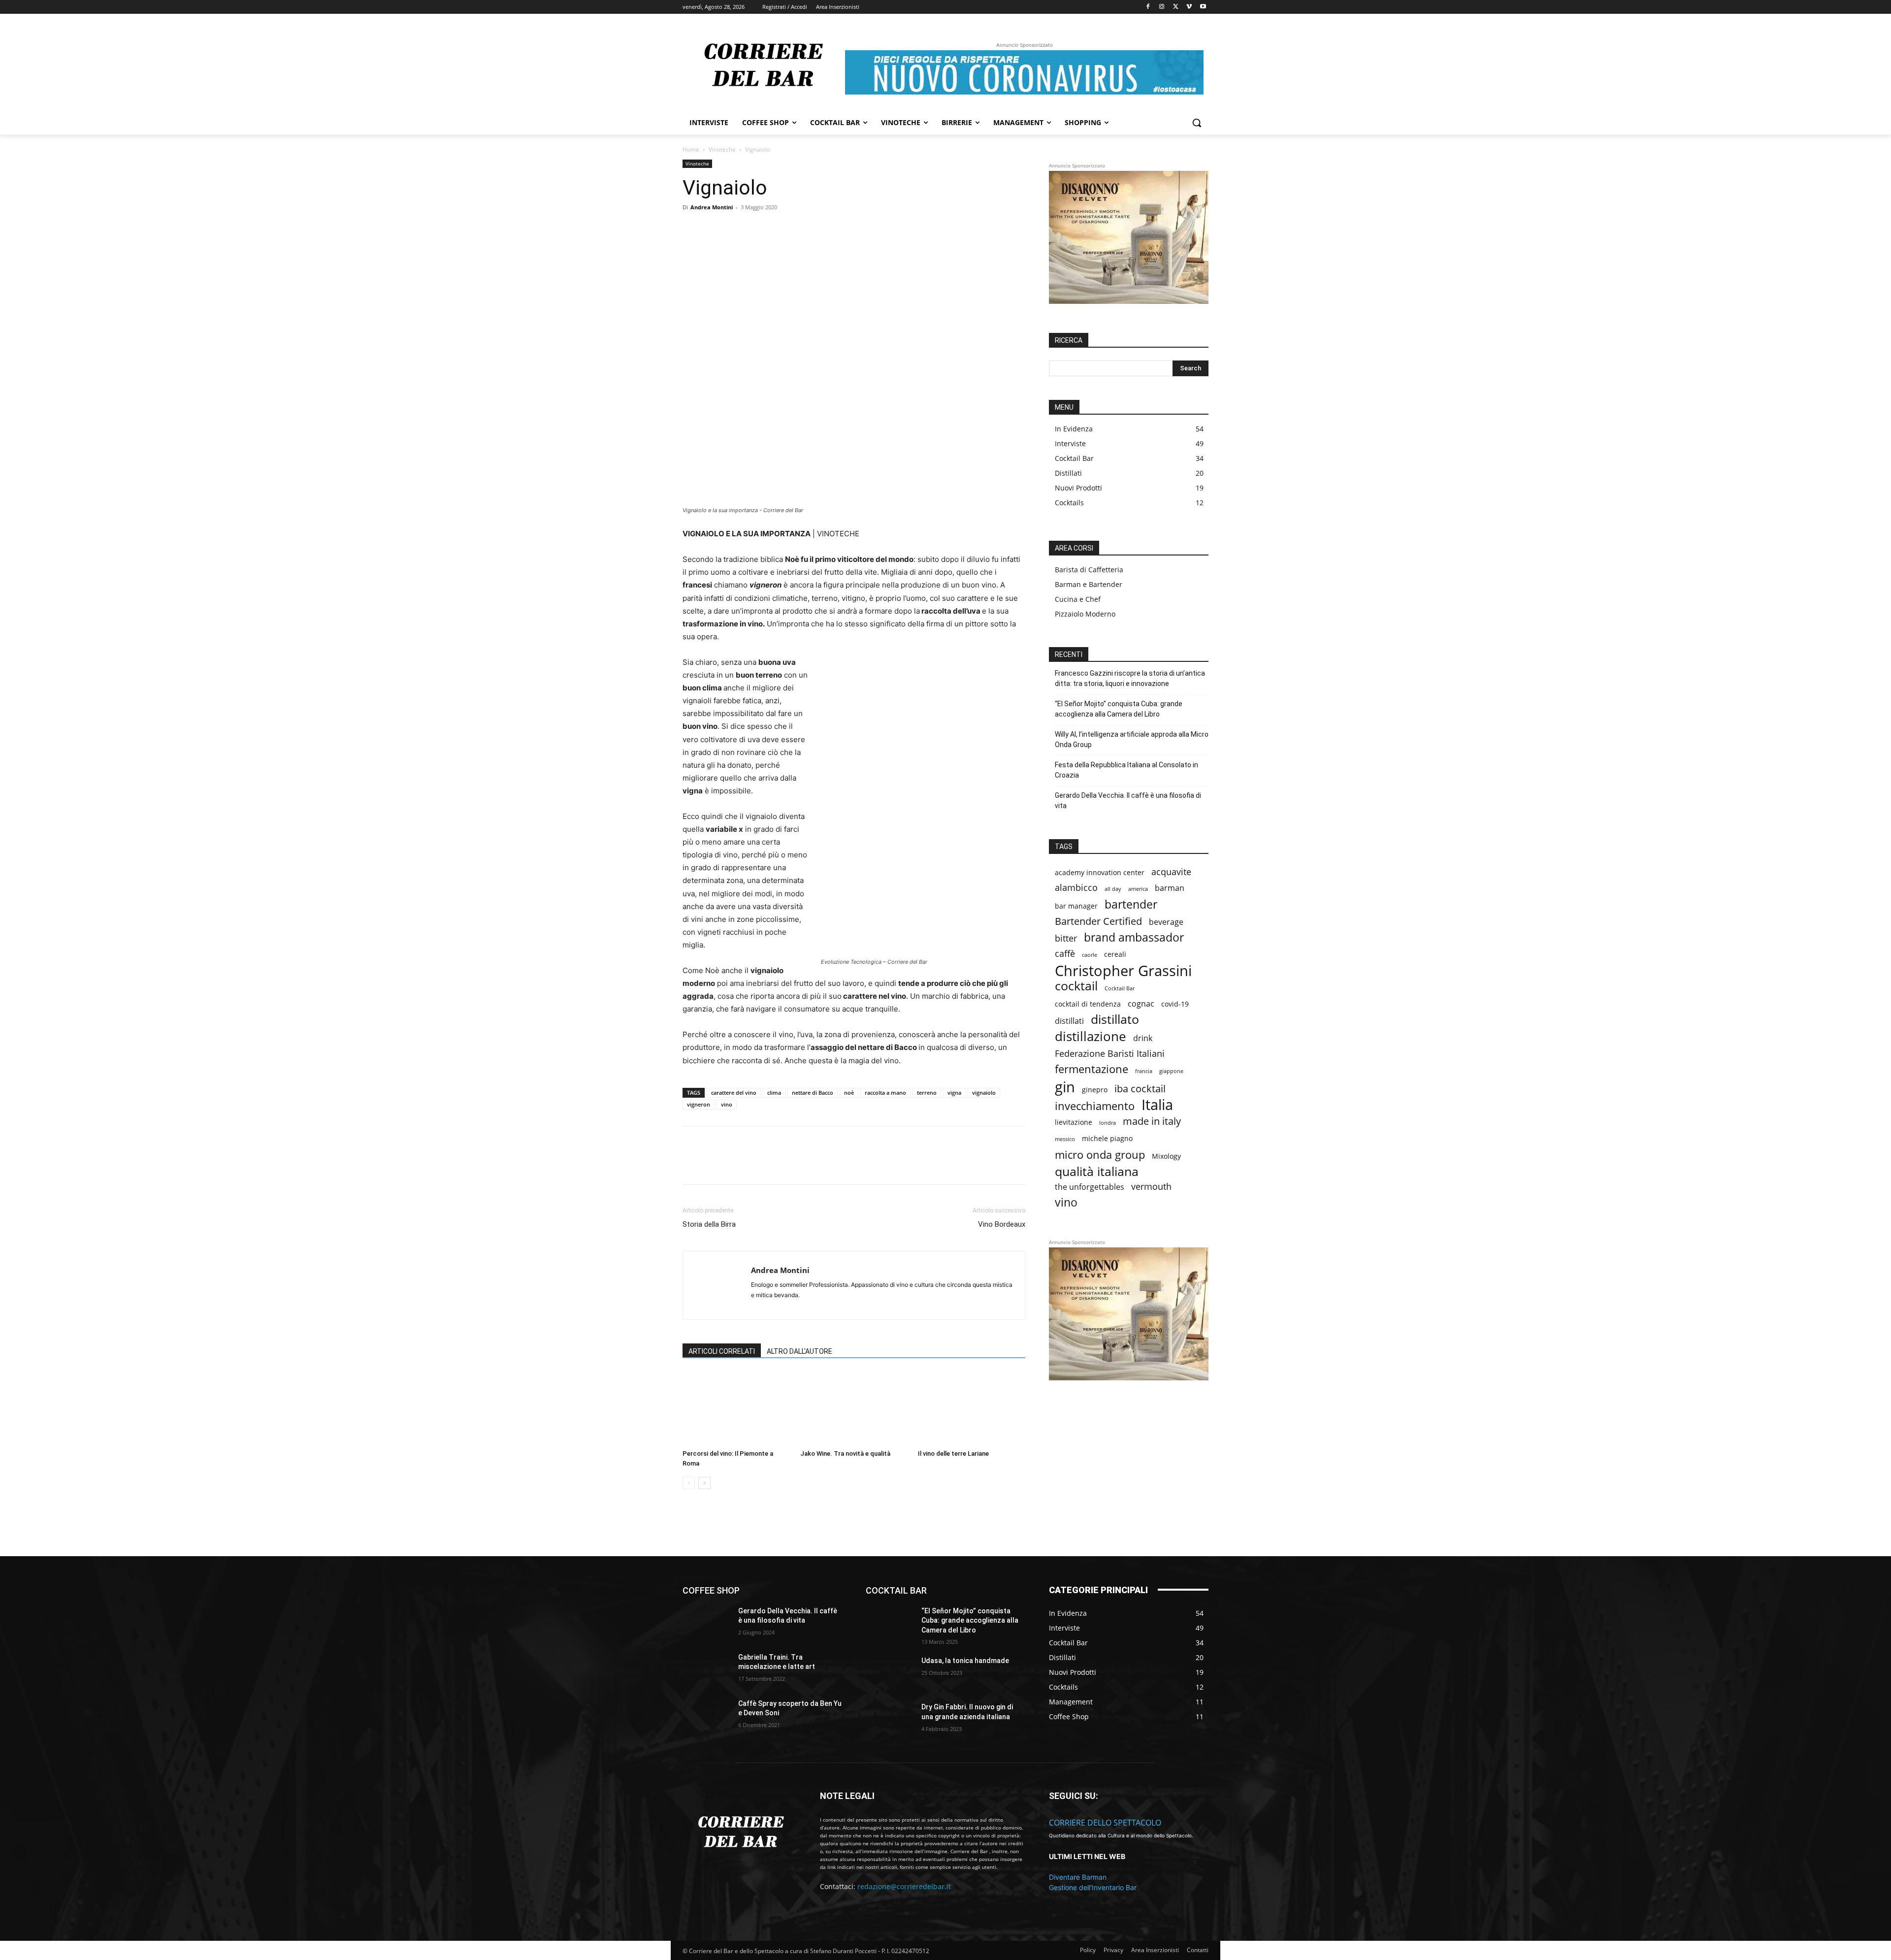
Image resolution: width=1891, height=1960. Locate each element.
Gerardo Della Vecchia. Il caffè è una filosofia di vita (1128, 800)
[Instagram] (1162, 7)
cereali (1115, 954)
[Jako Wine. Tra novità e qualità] (854, 1408)
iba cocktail (1140, 1089)
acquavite (1171, 872)
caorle (1090, 955)
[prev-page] (689, 1483)
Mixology (1166, 1156)
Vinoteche (722, 149)
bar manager (1076, 906)
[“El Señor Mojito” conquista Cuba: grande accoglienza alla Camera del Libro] (890, 1623)
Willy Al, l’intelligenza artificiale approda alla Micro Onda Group (1132, 739)
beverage (1166, 922)
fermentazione (1092, 1069)
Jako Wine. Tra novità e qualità (845, 1454)
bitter (1066, 938)
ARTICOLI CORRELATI (722, 1351)
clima (774, 1093)
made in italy (1152, 1121)
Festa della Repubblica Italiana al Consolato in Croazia (1126, 770)
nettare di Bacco (813, 1093)
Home (691, 149)
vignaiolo (984, 1093)
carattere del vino (734, 1093)
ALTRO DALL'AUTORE (799, 1351)
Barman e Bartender (1089, 584)
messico (1065, 1139)
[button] (1197, 123)
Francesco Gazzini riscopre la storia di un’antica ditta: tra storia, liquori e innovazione (1130, 678)
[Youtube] (1203, 7)
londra (1108, 1123)
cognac (1141, 1004)
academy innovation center (1100, 872)
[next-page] (704, 1483)
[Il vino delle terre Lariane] (972, 1408)
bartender (1131, 904)
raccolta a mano (885, 1093)
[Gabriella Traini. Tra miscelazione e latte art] (706, 1669)
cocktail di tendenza (1088, 1004)
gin (1065, 1087)
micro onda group (1100, 1155)
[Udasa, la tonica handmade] (890, 1673)
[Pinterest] (806, 247)
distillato (1115, 1019)
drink (1143, 1038)
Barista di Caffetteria (1089, 570)
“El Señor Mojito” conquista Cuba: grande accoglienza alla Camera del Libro (1119, 709)
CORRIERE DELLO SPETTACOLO (1105, 1823)
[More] (852, 247)
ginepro (1095, 1090)
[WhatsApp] (829, 247)
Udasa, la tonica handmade (965, 1661)
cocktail (1076, 986)
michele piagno (1107, 1138)
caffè (1065, 954)
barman (1170, 888)
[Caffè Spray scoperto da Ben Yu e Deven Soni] (706, 1716)
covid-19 (1175, 1004)
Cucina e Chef (1078, 599)
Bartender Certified (1098, 921)
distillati (1069, 1021)
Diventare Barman (1078, 1877)
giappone (1171, 1071)
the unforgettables (1090, 1187)
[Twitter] (1176, 7)
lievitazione (1074, 1122)
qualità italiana (1097, 1171)
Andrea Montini (712, 207)
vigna (954, 1093)
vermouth (1151, 1187)
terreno (927, 1093)
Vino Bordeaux (1002, 1224)
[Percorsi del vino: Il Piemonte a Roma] (736, 1408)
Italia (1157, 1105)
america (1138, 889)
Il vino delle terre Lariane (953, 1454)
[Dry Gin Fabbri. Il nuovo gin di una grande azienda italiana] (890, 1719)
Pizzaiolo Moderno (1085, 614)
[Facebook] (1148, 7)
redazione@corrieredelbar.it (904, 1886)
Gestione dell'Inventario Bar (1093, 1887)
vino (727, 1104)
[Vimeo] (1189, 7)
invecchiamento (1095, 1106)
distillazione (1091, 1036)
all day (1113, 889)
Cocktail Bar (1120, 988)
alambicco (1076, 888)
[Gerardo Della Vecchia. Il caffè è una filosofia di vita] (706, 1623)
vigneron (699, 1104)
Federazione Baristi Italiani (1110, 1054)
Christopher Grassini (1123, 970)
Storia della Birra (709, 1224)
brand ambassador (1134, 937)
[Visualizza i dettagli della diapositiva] (1129, 237)
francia (1144, 1071)
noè (849, 1093)
